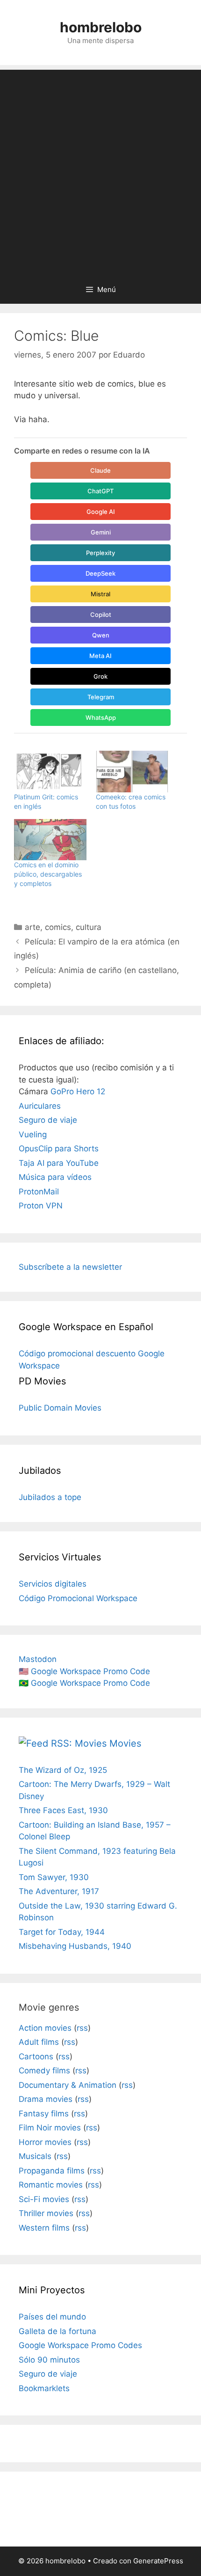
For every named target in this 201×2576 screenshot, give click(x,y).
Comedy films (44, 2071)
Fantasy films (44, 2114)
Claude (100, 470)
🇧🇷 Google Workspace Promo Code (84, 1683)
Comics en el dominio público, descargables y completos (48, 874)
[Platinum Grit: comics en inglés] (50, 772)
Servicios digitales (53, 1584)
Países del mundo (52, 2317)
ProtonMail (39, 1192)
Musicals (35, 2156)
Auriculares (40, 1106)
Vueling (33, 1134)
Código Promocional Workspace (78, 1598)
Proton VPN (41, 1206)
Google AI (101, 512)
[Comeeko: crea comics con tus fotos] (132, 772)
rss (82, 2028)
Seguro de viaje (48, 1120)
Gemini (101, 532)
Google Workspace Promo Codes (80, 2345)
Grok (100, 676)
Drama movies (46, 2099)
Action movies (45, 2028)
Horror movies (45, 2142)
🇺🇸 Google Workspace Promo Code (84, 1671)
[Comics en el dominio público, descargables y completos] (50, 840)
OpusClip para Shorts (59, 1149)
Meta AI (100, 656)
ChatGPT (100, 491)
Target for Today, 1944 (62, 1932)
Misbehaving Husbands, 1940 (75, 1946)
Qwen (101, 635)
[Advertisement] (100, 170)
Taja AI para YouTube (59, 1163)
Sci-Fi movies (44, 2199)
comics (58, 927)
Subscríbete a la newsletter (70, 1267)
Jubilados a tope (50, 1497)
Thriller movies (46, 2213)
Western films (44, 2228)
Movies (125, 1743)
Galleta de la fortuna (57, 2331)
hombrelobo (101, 27)
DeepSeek (100, 573)
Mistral (100, 594)
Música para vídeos (55, 1177)
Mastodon (38, 1659)
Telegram (101, 697)
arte (32, 927)
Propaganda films (52, 2171)
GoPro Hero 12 (78, 1091)
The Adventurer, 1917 (59, 1891)
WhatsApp (101, 717)
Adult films (39, 2042)
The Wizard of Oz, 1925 (63, 1770)
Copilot (101, 615)
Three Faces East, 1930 (63, 1810)
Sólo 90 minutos (49, 2360)
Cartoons (36, 2056)
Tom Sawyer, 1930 (54, 1877)
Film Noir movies (50, 2128)
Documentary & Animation (68, 2085)
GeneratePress (158, 2561)
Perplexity (100, 553)
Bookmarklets (44, 2388)
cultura (89, 927)
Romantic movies (51, 2185)
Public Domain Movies (60, 1408)
